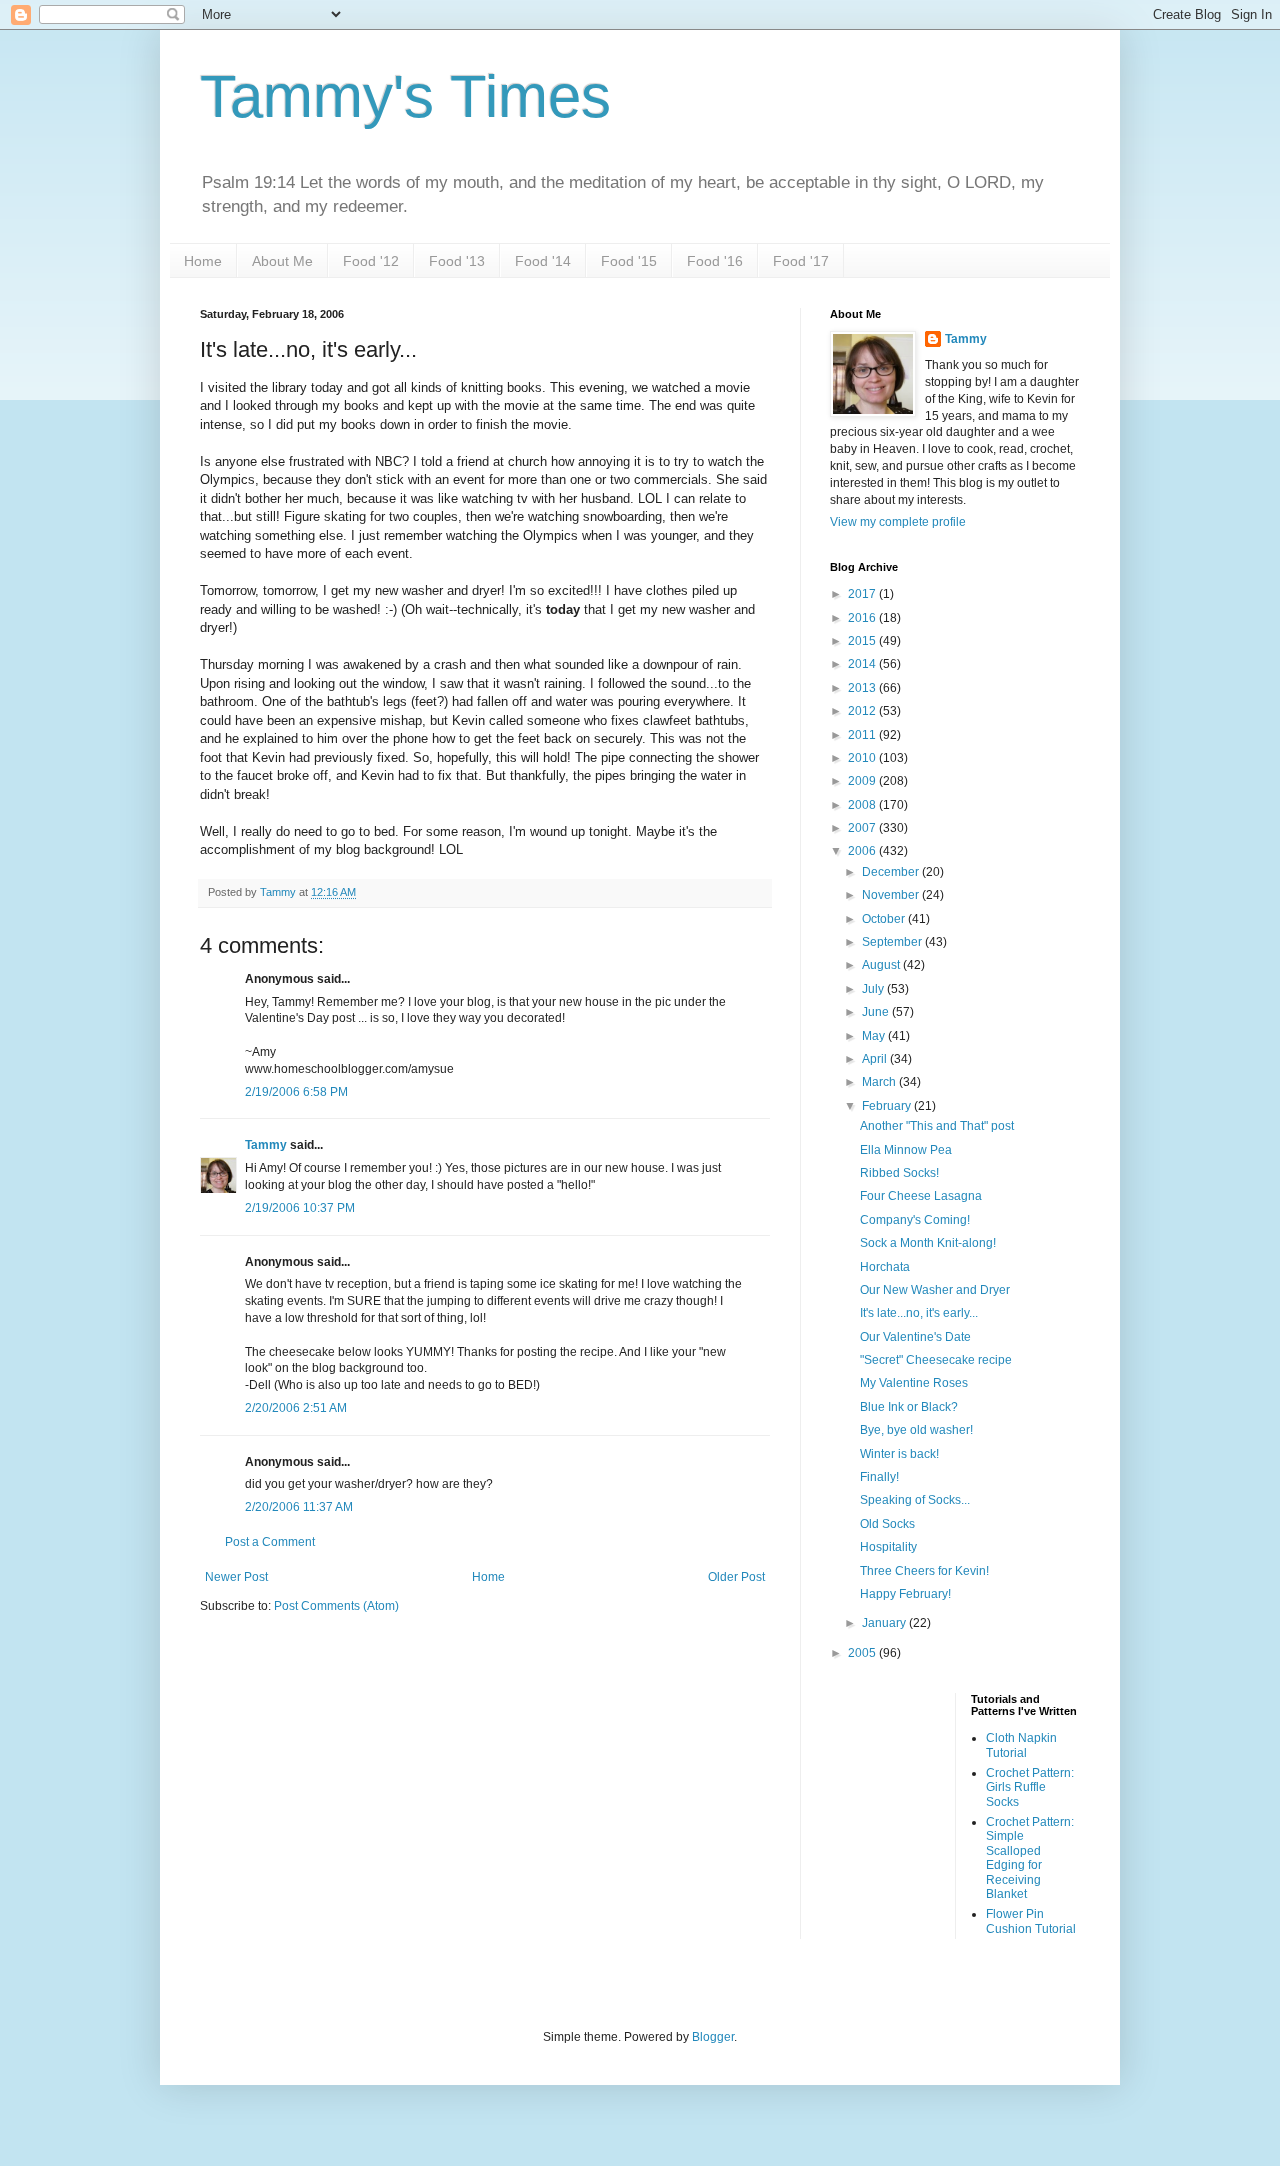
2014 (863, 664)
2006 (863, 851)
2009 (863, 781)
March (880, 1082)
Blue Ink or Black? (909, 1407)
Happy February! (905, 1594)
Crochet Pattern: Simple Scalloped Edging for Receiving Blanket (1030, 1858)
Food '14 (543, 261)
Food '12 (371, 261)
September (893, 942)
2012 (863, 711)
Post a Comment (270, 1542)
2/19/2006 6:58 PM (296, 1092)
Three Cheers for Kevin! (924, 1571)
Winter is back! (899, 1454)
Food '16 (715, 261)
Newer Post (236, 1577)
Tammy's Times (405, 96)
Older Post (736, 1577)
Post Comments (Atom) (336, 1606)
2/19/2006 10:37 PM (300, 1208)
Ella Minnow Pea (906, 1150)
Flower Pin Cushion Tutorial (1031, 1921)
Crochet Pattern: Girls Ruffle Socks (1030, 1787)
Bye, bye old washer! (916, 1430)
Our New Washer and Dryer (935, 1290)
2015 (863, 641)
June (877, 1012)
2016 (863, 618)
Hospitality (888, 1547)
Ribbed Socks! (899, 1173)
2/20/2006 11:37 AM (299, 1507)
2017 (863, 594)
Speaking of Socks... (915, 1500)
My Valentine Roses (914, 1383)
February (888, 1106)
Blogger (713, 2037)
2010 (863, 758)
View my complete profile (898, 522)
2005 (863, 1653)
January (885, 1623)
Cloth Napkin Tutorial (1021, 1745)
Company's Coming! (915, 1220)
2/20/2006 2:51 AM (296, 1408)
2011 (863, 735)
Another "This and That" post (937, 1126)
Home (203, 261)
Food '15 (629, 261)
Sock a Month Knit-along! (928, 1243)
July (874, 989)
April (876, 1059)
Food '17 (801, 261)
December (892, 872)
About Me (282, 261)
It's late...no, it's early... (919, 1313)
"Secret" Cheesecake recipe (936, 1360)
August (882, 965)
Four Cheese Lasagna (921, 1196)
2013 (863, 688)
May (875, 1036)
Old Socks (887, 1524)
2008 (863, 805)
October (885, 919)
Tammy (266, 1145)
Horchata (885, 1267)
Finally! (879, 1477)
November (892, 895)
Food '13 (457, 261)
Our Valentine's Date (915, 1337)
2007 (863, 828)
